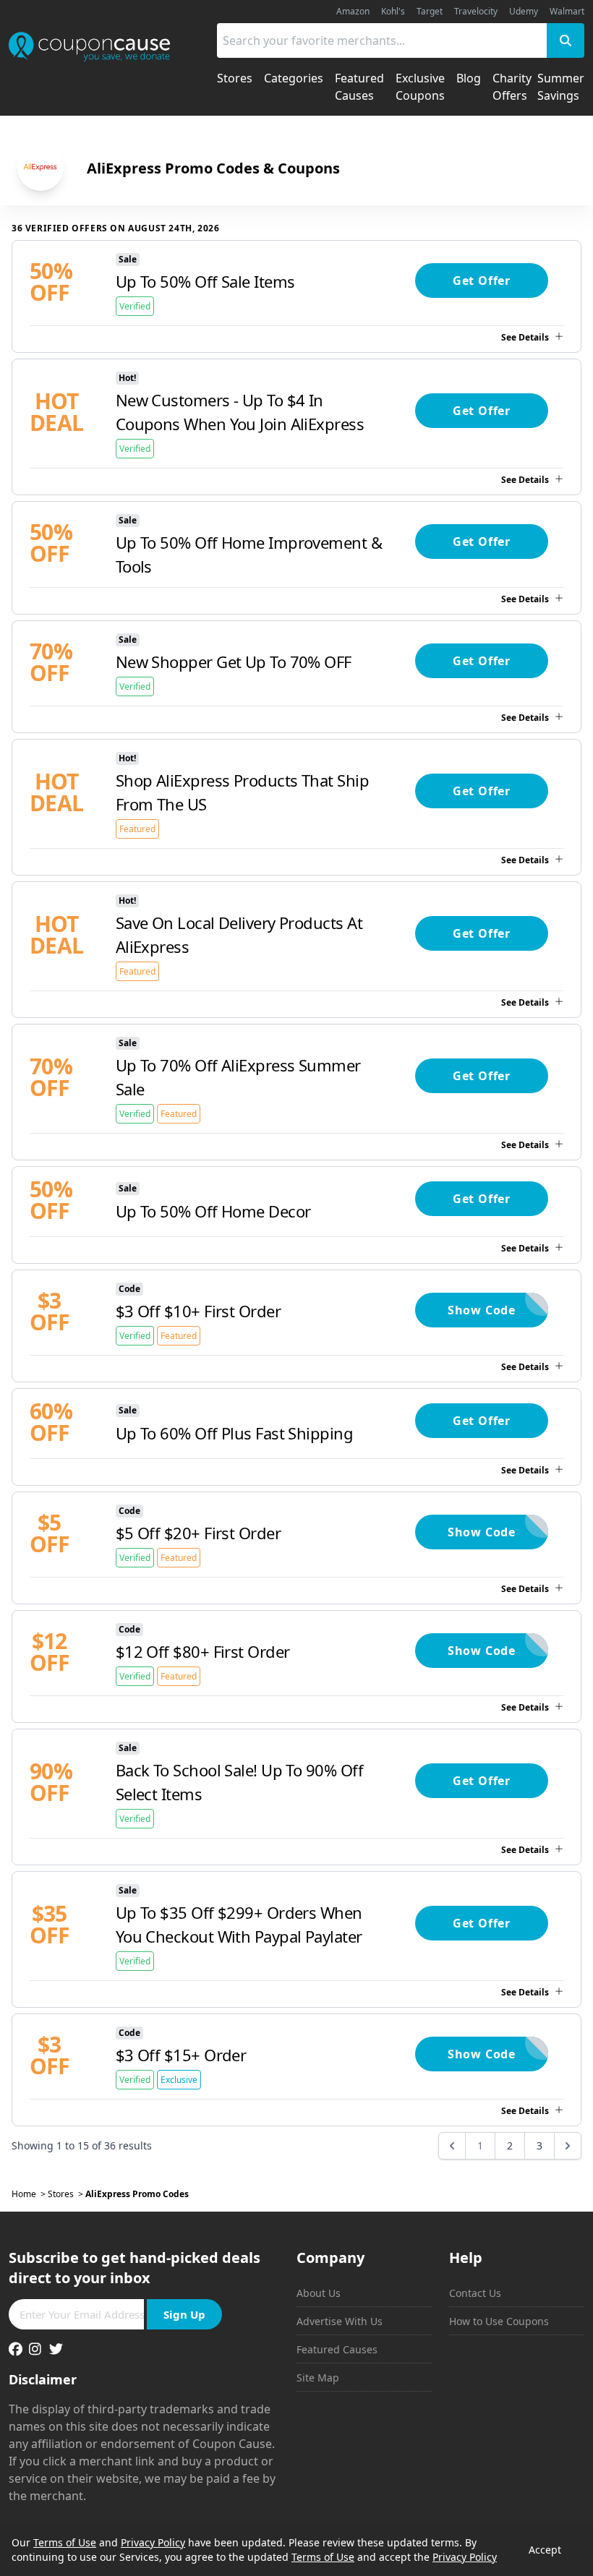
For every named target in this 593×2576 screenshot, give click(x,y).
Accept (545, 2550)
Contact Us (475, 2293)
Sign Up (184, 2314)
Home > (30, 2194)
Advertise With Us (340, 2321)
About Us (319, 2293)
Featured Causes (337, 2349)
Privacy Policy (153, 2542)
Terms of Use (65, 2542)
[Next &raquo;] (568, 2146)
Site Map (318, 2378)
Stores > (67, 2194)
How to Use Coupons (499, 2321)
